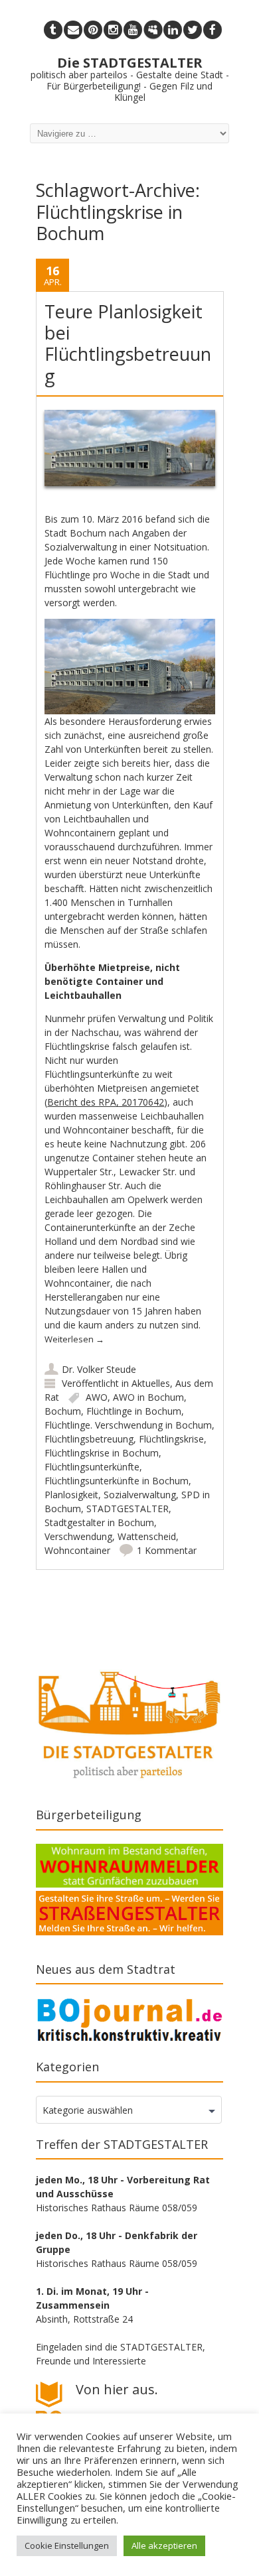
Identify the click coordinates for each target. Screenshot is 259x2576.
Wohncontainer (77, 1550)
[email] (73, 30)
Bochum (63, 1411)
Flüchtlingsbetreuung (89, 1439)
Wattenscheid (147, 1536)
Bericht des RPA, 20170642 (106, 1102)
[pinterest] (93, 30)
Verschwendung (78, 1536)
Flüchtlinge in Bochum (134, 1411)
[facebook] (213, 30)
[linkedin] (173, 30)
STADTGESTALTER (128, 1509)
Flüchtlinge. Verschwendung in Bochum (128, 1425)
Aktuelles (151, 1383)
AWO (97, 1397)
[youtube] (133, 30)
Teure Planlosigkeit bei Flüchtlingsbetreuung (128, 344)
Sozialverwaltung (140, 1495)
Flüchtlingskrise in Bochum (102, 1453)
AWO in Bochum (148, 1397)
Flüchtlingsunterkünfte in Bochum (117, 1481)
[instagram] (113, 30)
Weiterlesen (74, 1339)
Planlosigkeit (71, 1495)
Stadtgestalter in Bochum (99, 1522)
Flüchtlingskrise (171, 1439)
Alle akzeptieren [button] (164, 2545)
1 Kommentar (167, 1550)
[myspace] (153, 30)
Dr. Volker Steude (99, 1369)
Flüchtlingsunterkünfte (92, 1467)
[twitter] (193, 30)
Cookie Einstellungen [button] (67, 2545)
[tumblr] (53, 30)
